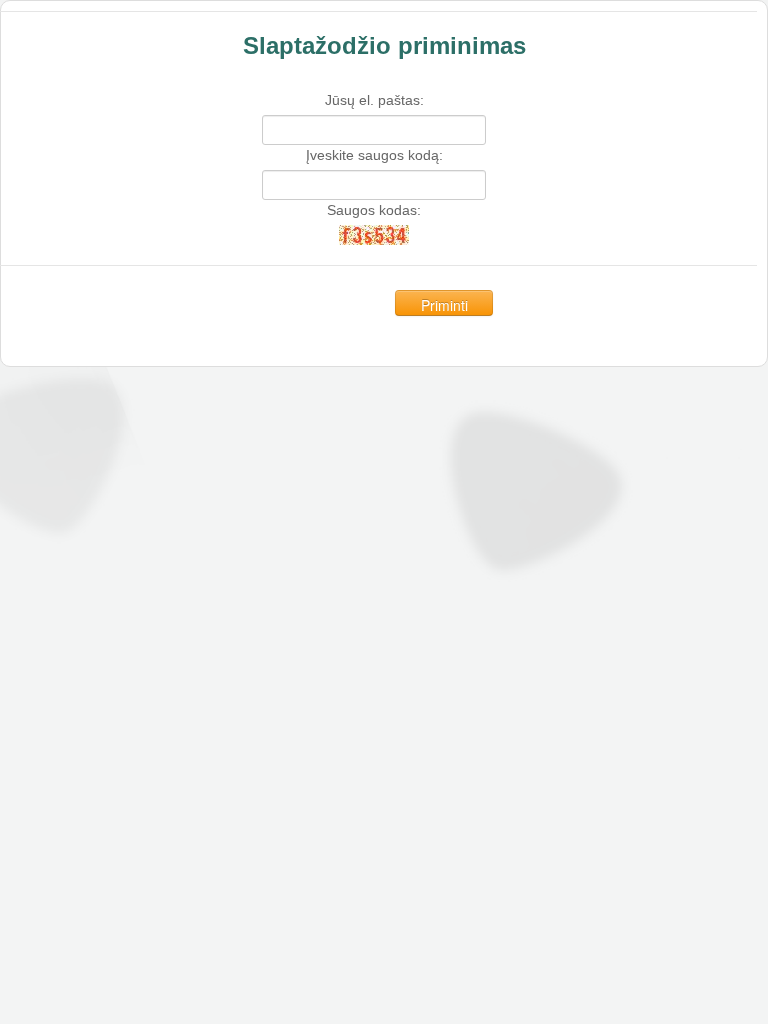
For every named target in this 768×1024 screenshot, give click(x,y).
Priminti (444, 305)
